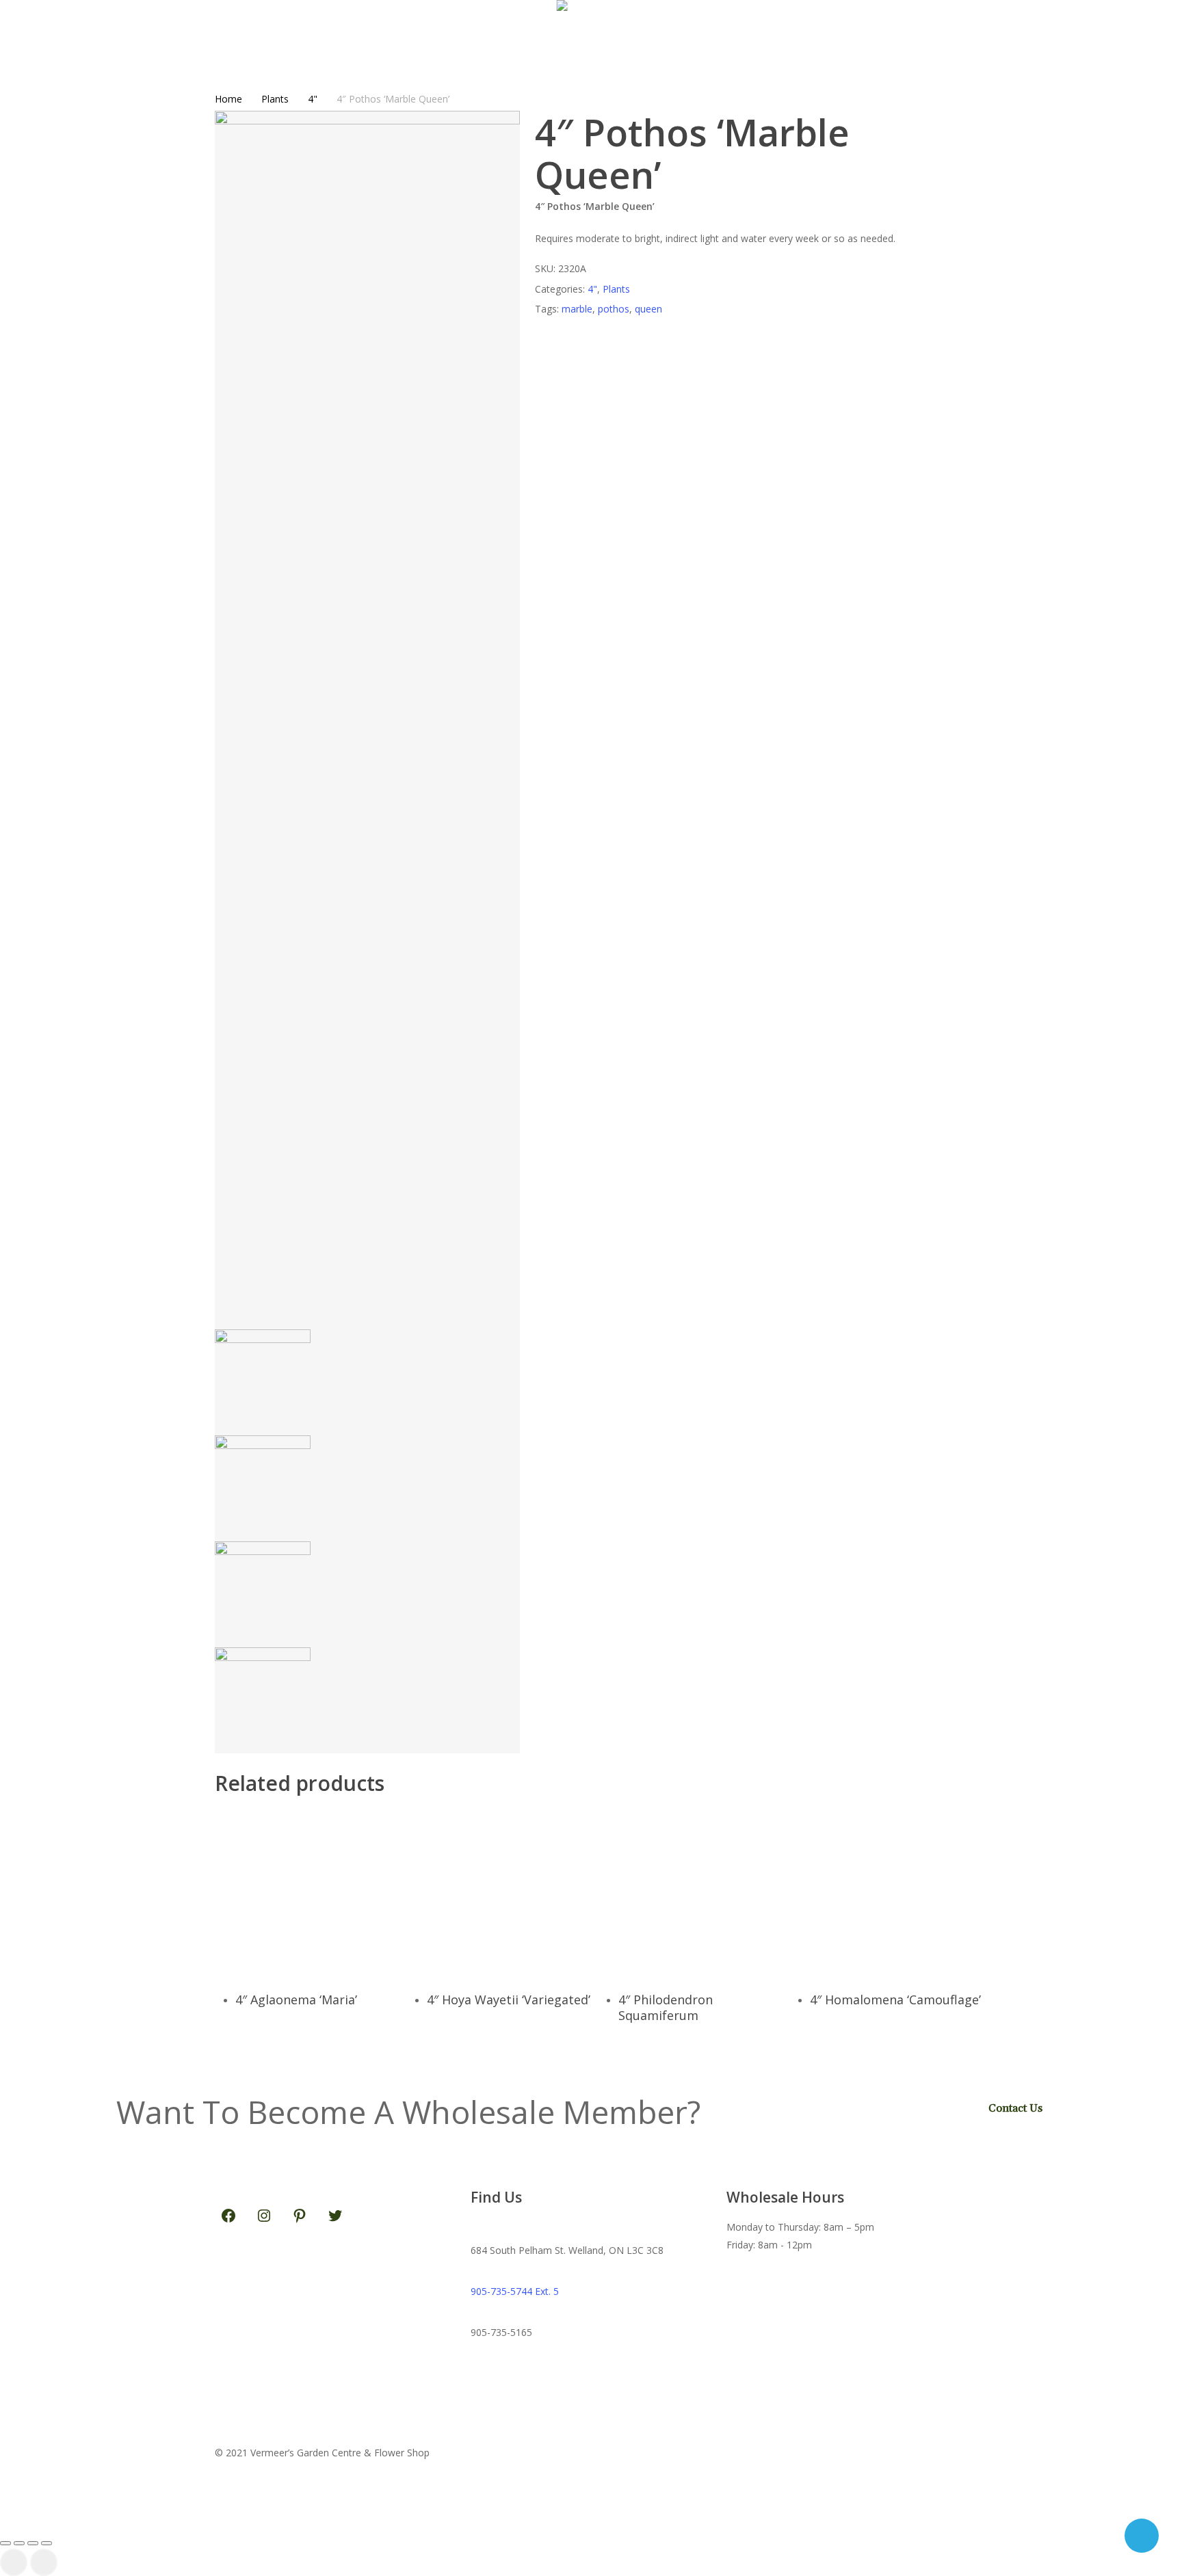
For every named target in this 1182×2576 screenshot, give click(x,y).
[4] (324, 1891)
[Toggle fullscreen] (19, 2543)
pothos (614, 309)
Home (228, 99)
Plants (275, 99)
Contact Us (1015, 2108)
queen (648, 309)
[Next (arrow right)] (44, 2562)
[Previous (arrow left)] (14, 2562)
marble (577, 309)
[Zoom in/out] (5, 2543)
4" (313, 99)
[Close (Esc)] (47, 2543)
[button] (591, 2522)
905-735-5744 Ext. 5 (515, 2291)
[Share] (33, 2543)
